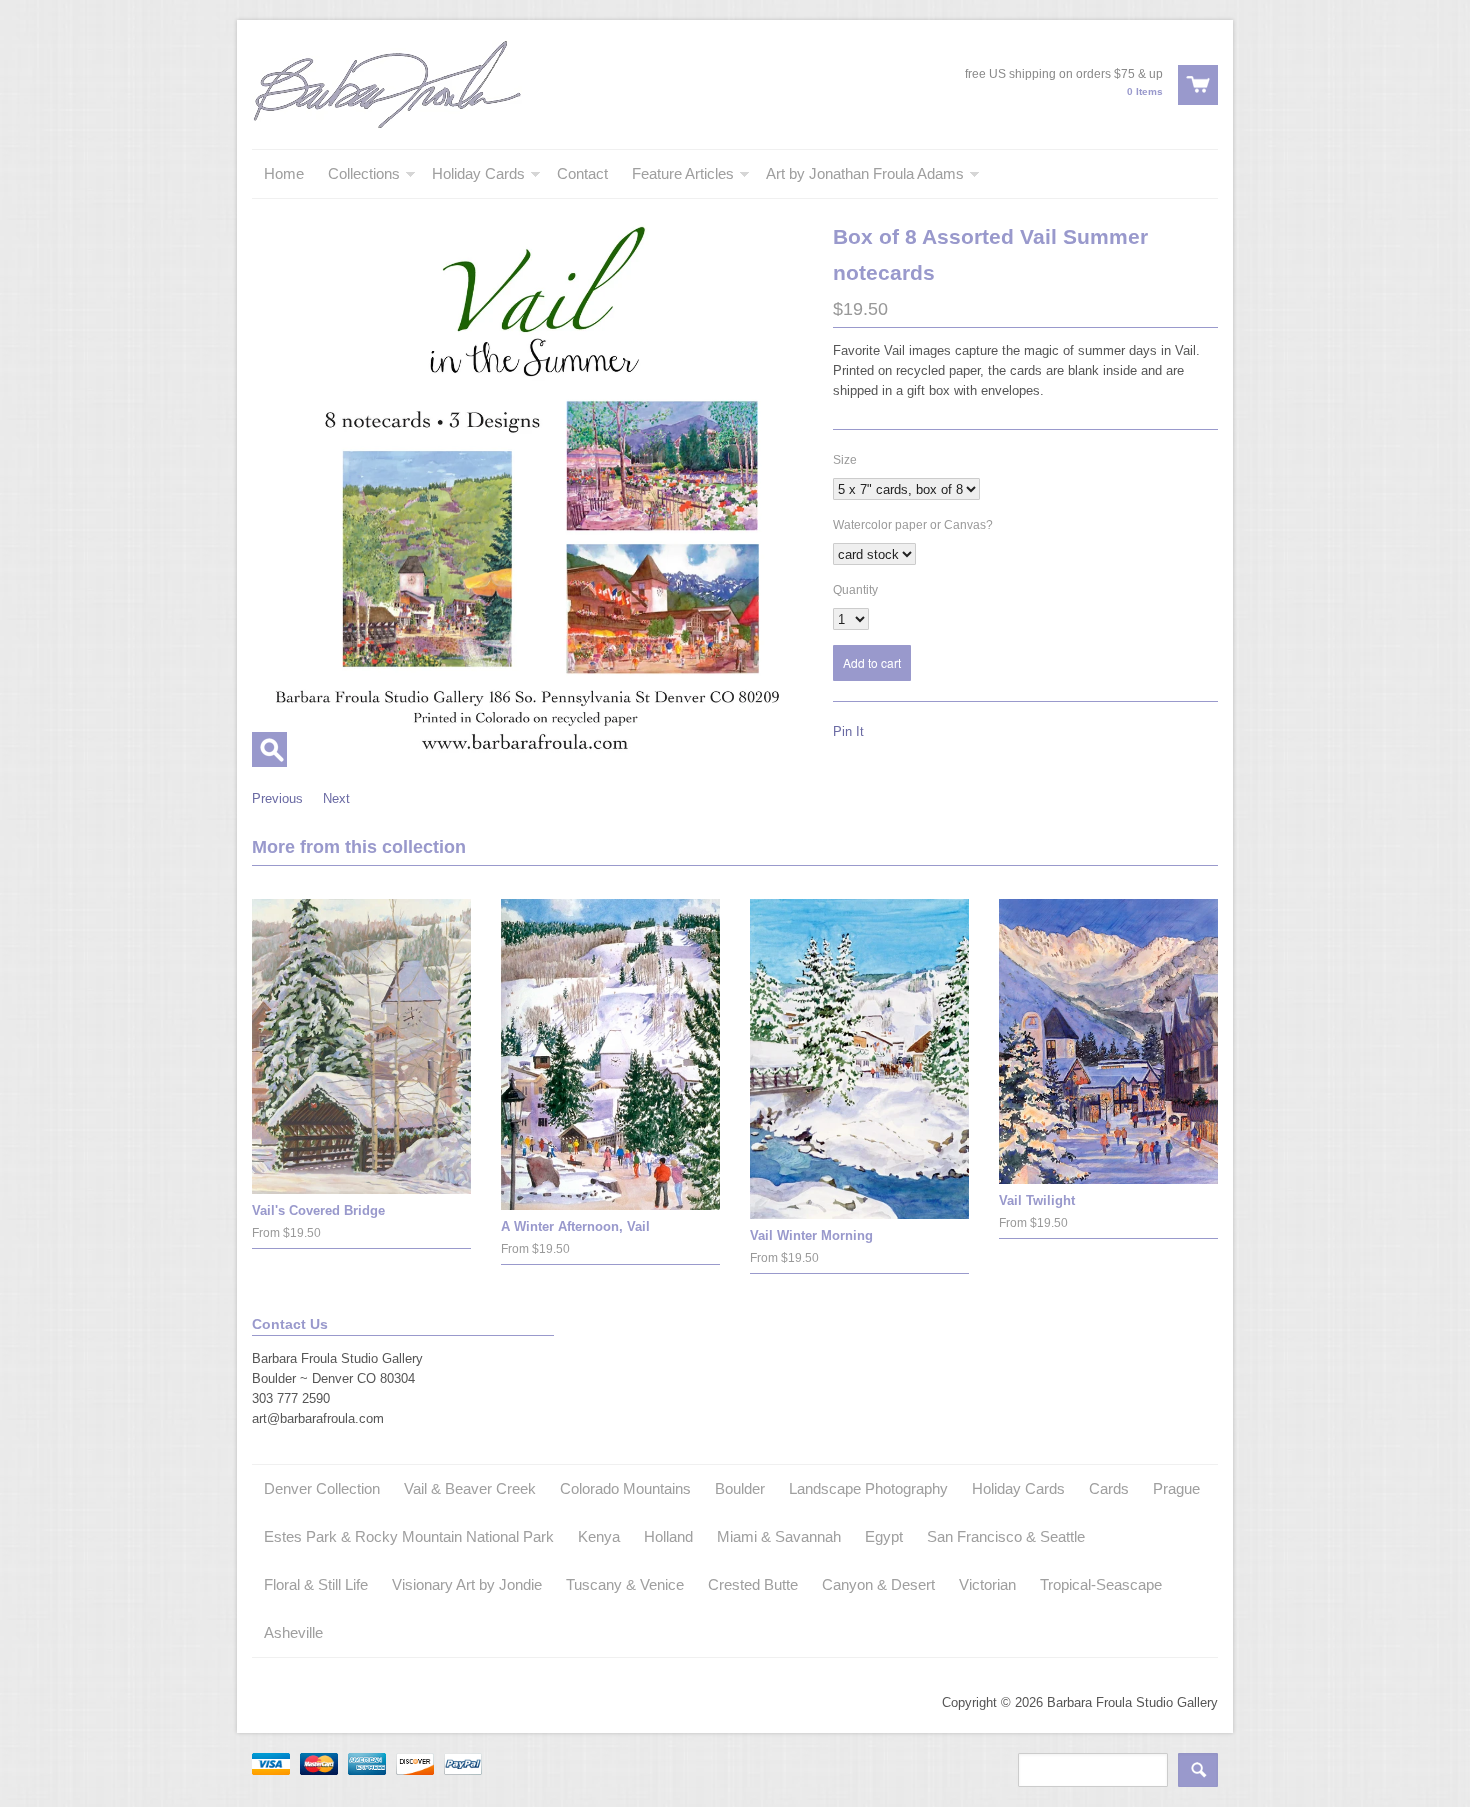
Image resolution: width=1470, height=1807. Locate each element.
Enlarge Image (269, 749)
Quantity (855, 590)
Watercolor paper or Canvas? (913, 525)
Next (336, 798)
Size (845, 460)
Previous (277, 798)
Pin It (848, 731)
